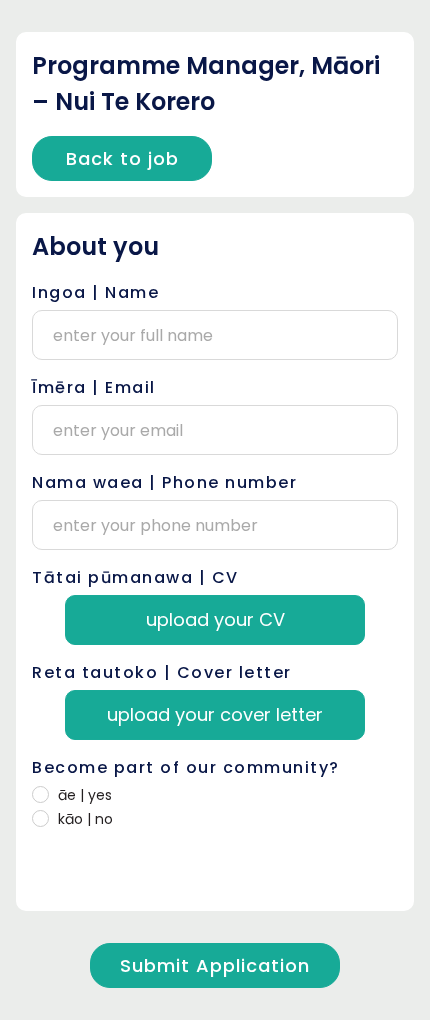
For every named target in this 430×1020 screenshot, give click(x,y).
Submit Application (215, 965)
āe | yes (85, 795)
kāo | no (85, 819)
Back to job (122, 158)
